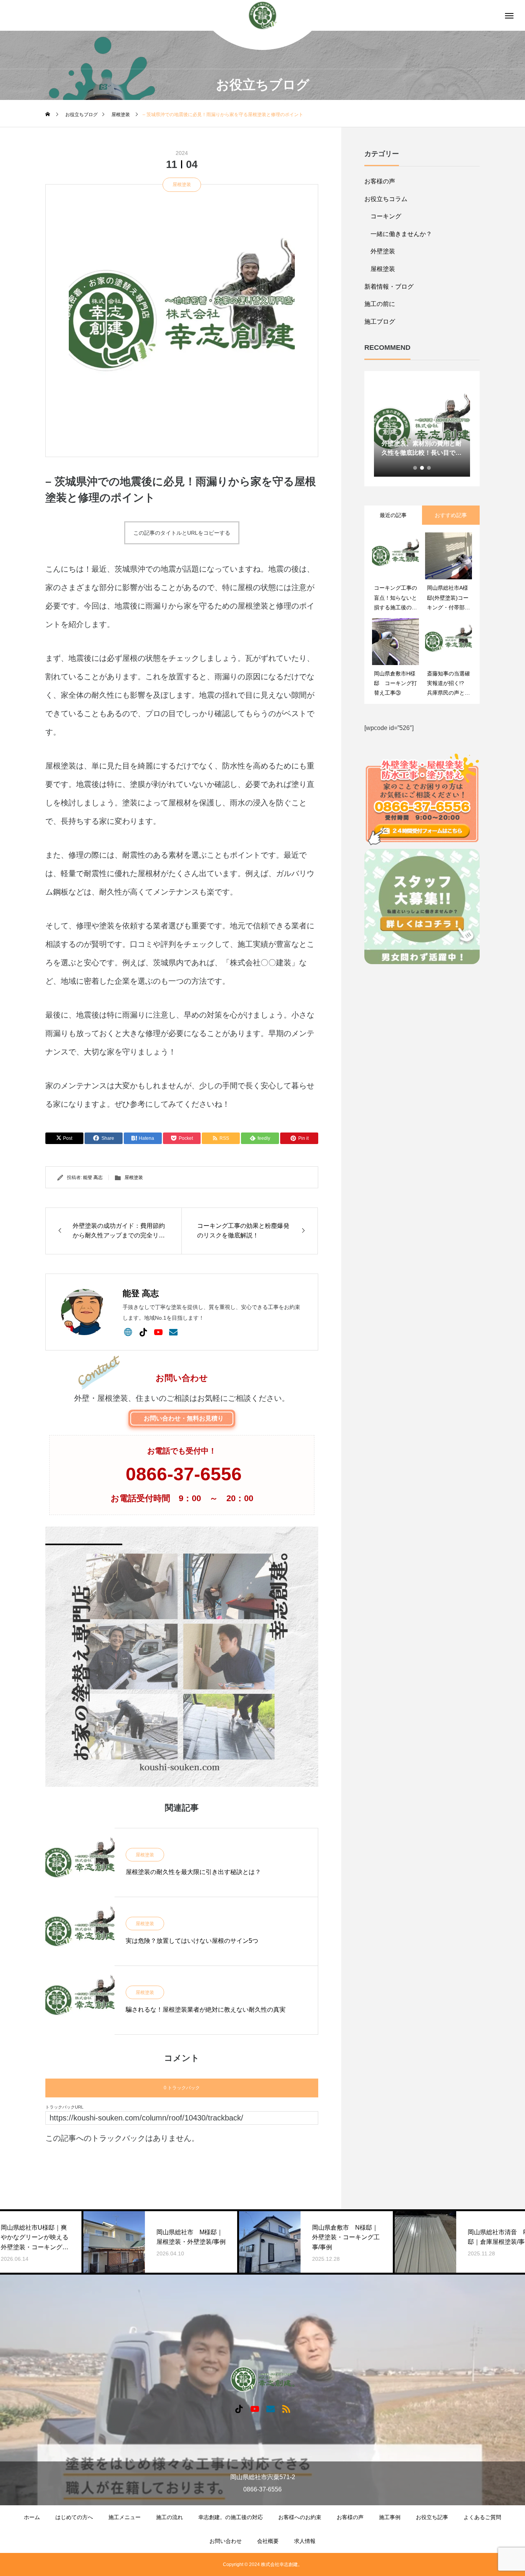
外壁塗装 (383, 251)
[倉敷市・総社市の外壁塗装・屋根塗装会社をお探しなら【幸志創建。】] (263, 16)
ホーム (32, 2517)
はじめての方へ (74, 2517)
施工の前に (380, 304)
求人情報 (305, 2541)
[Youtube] (158, 1332)
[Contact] (173, 1332)
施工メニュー (125, 2517)
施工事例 (390, 2517)
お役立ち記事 (432, 2517)
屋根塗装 (182, 185)
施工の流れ (169, 2517)
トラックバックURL (64, 2107)
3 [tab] (429, 468)
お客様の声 (380, 181)
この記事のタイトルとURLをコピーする (182, 533)
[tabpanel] (422, 429)
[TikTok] (143, 1332)
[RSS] (286, 2409)
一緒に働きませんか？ (401, 234)
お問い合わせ (226, 2541)
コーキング (386, 216)
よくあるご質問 (482, 2517)
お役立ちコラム (386, 199)
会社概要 (268, 2541)
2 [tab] (422, 468)
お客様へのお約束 (300, 2517)
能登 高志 (93, 1177)
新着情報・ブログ (389, 287)
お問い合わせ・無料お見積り (184, 1418)
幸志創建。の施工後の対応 (231, 2517)
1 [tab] (415, 468)
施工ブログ (380, 322)
